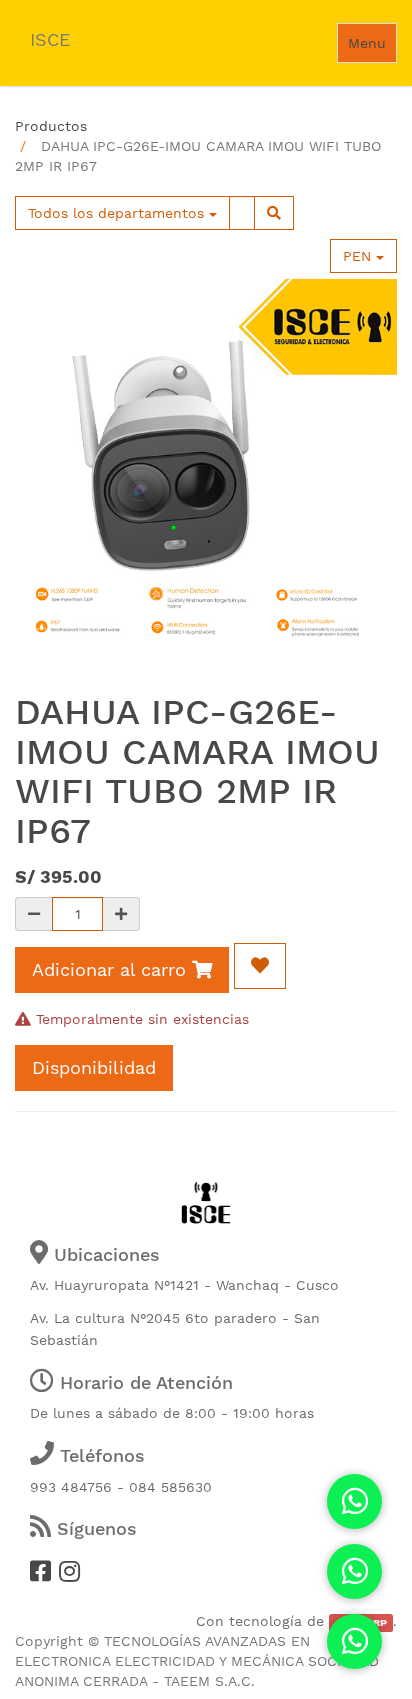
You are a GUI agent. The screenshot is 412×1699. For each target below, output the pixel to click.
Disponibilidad (94, 1067)
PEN (359, 256)
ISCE (50, 39)
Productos (51, 126)
